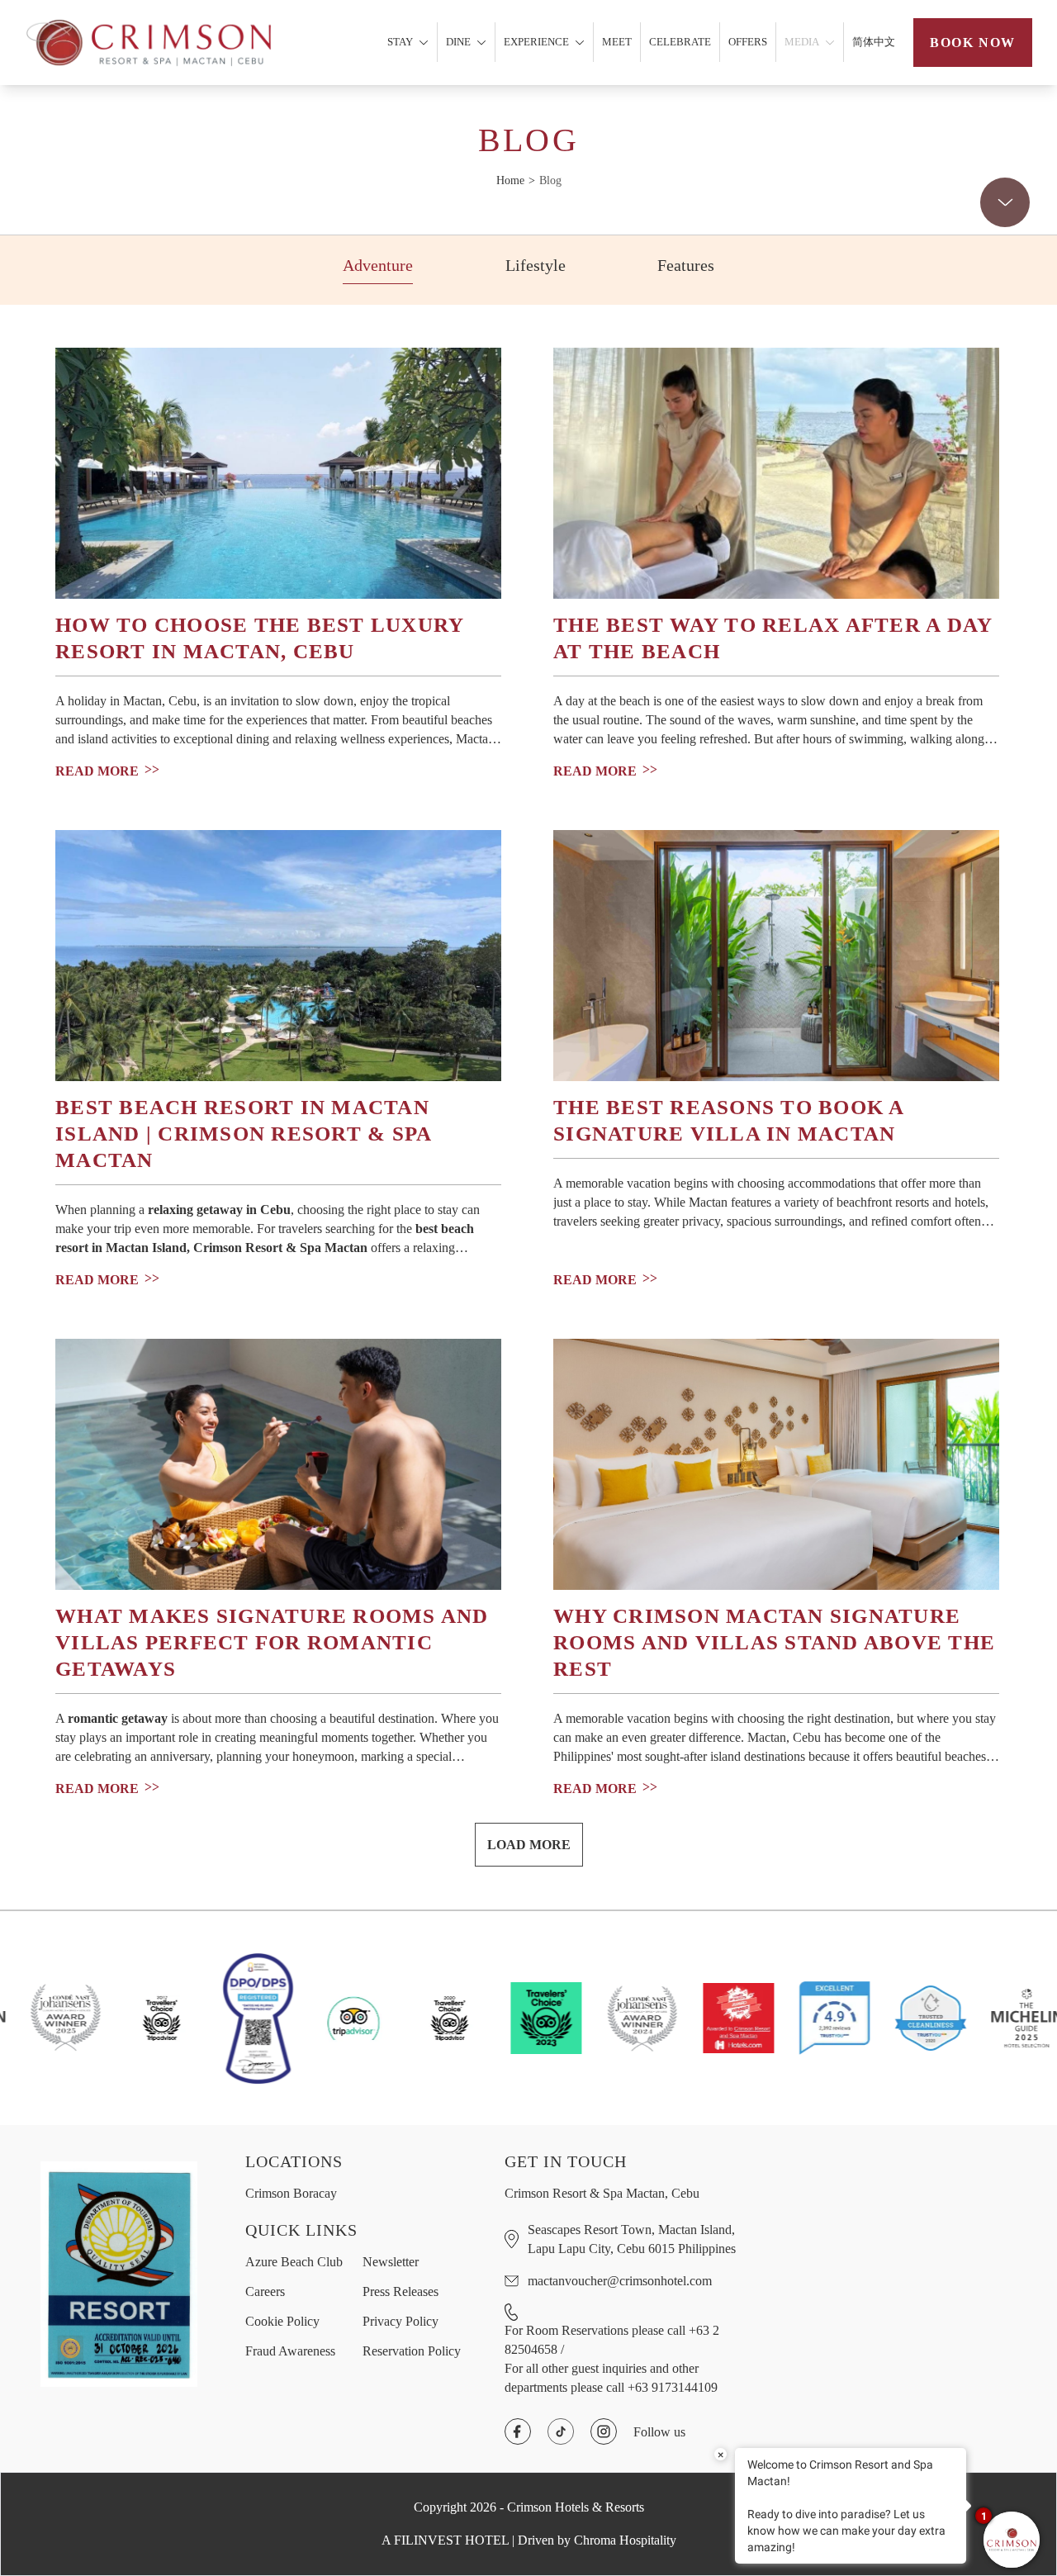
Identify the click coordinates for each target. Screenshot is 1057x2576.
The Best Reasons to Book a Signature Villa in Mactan (729, 1120)
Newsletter (391, 2262)
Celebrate (680, 42)
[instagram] (604, 2431)
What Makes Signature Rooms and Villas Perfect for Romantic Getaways (272, 1642)
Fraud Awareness (290, 2351)
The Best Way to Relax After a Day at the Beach (773, 638)
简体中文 (874, 42)
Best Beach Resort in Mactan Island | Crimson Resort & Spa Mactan (244, 1134)
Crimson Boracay (291, 2193)
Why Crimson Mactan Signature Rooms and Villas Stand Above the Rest (774, 1642)
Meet (617, 42)
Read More (97, 770)
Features (686, 265)
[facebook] (518, 2431)
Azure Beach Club (294, 2262)
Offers (748, 42)
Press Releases (401, 2291)
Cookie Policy (282, 2321)
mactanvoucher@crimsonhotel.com (620, 2281)
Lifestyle (536, 265)
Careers (265, 2291)
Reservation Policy (412, 2351)
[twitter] (561, 2431)
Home (510, 180)
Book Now (973, 43)
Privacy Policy (401, 2321)
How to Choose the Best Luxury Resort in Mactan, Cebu (260, 638)
